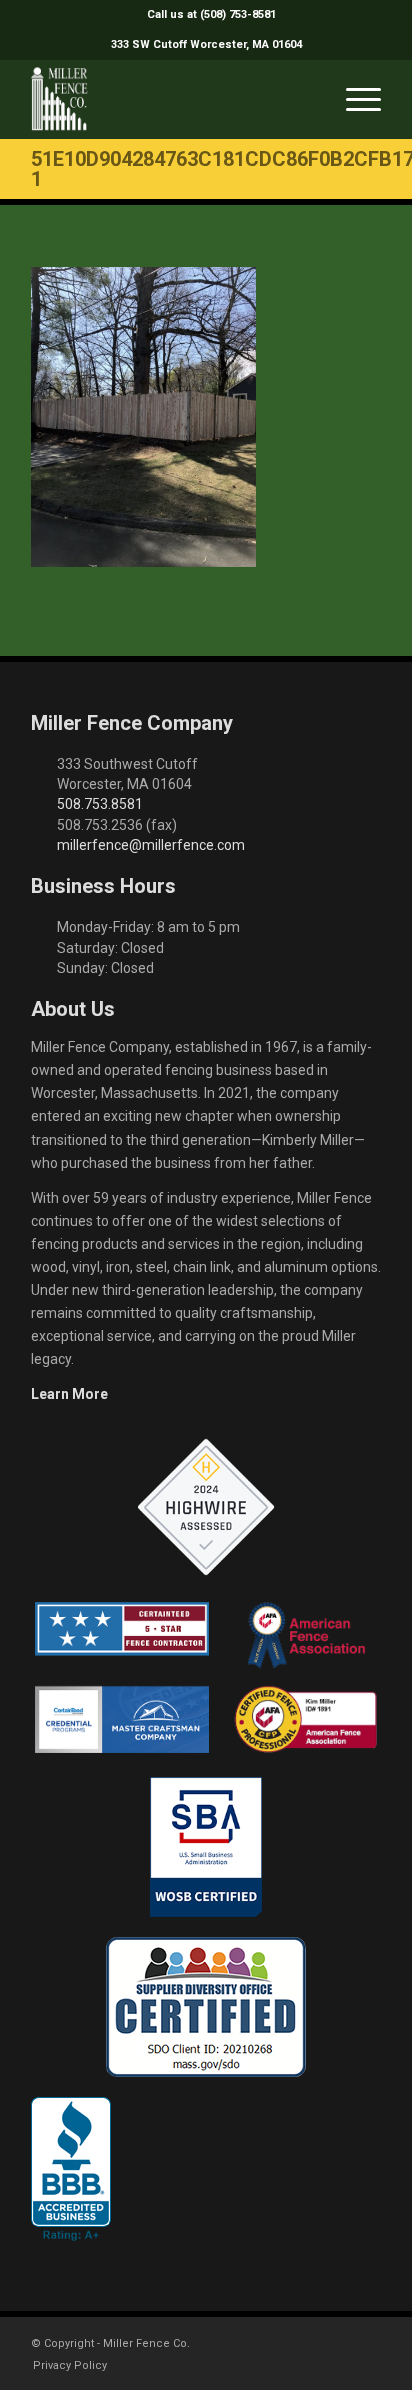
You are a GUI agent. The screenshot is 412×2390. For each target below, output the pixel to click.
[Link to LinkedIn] (366, 2342)
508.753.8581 (100, 804)
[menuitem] (211, 15)
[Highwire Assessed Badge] (206, 1508)
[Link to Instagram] (336, 2342)
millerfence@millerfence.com (151, 845)
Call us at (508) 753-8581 (211, 14)
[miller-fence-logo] (171, 99)
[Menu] (353, 99)
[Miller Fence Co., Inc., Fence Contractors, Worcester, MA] (71, 2169)
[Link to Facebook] (306, 2342)
